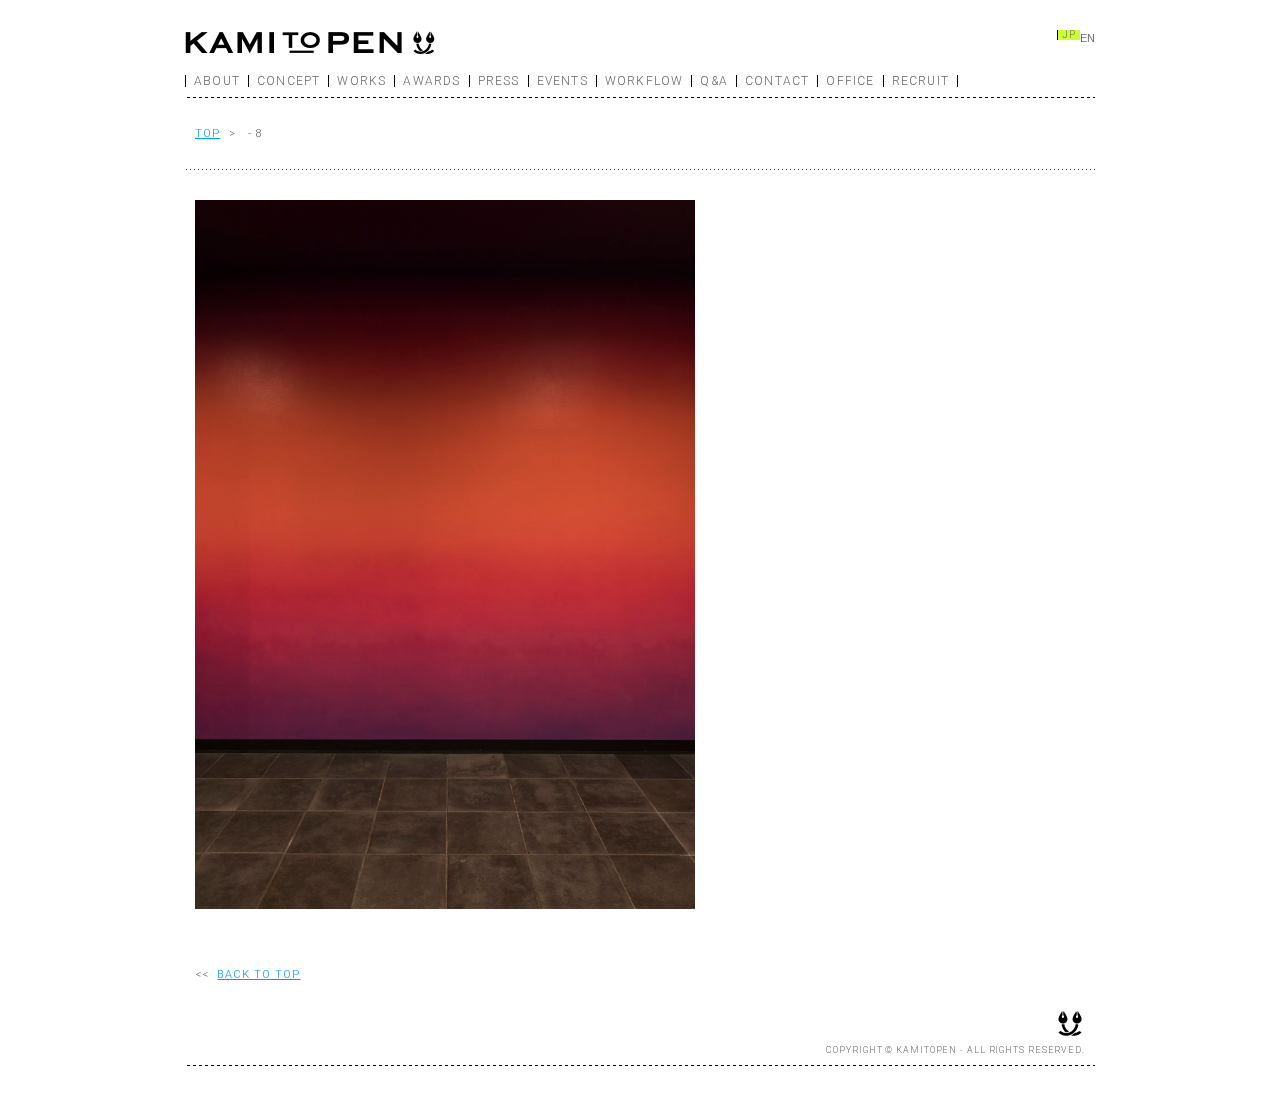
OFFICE (850, 81)
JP (1069, 35)
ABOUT (217, 81)
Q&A (714, 81)
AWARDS (431, 81)
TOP (207, 133)
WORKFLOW (644, 81)
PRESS (499, 81)
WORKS (361, 81)
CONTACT (777, 81)
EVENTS (562, 81)
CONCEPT (288, 81)
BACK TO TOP (258, 974)
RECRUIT (920, 81)
